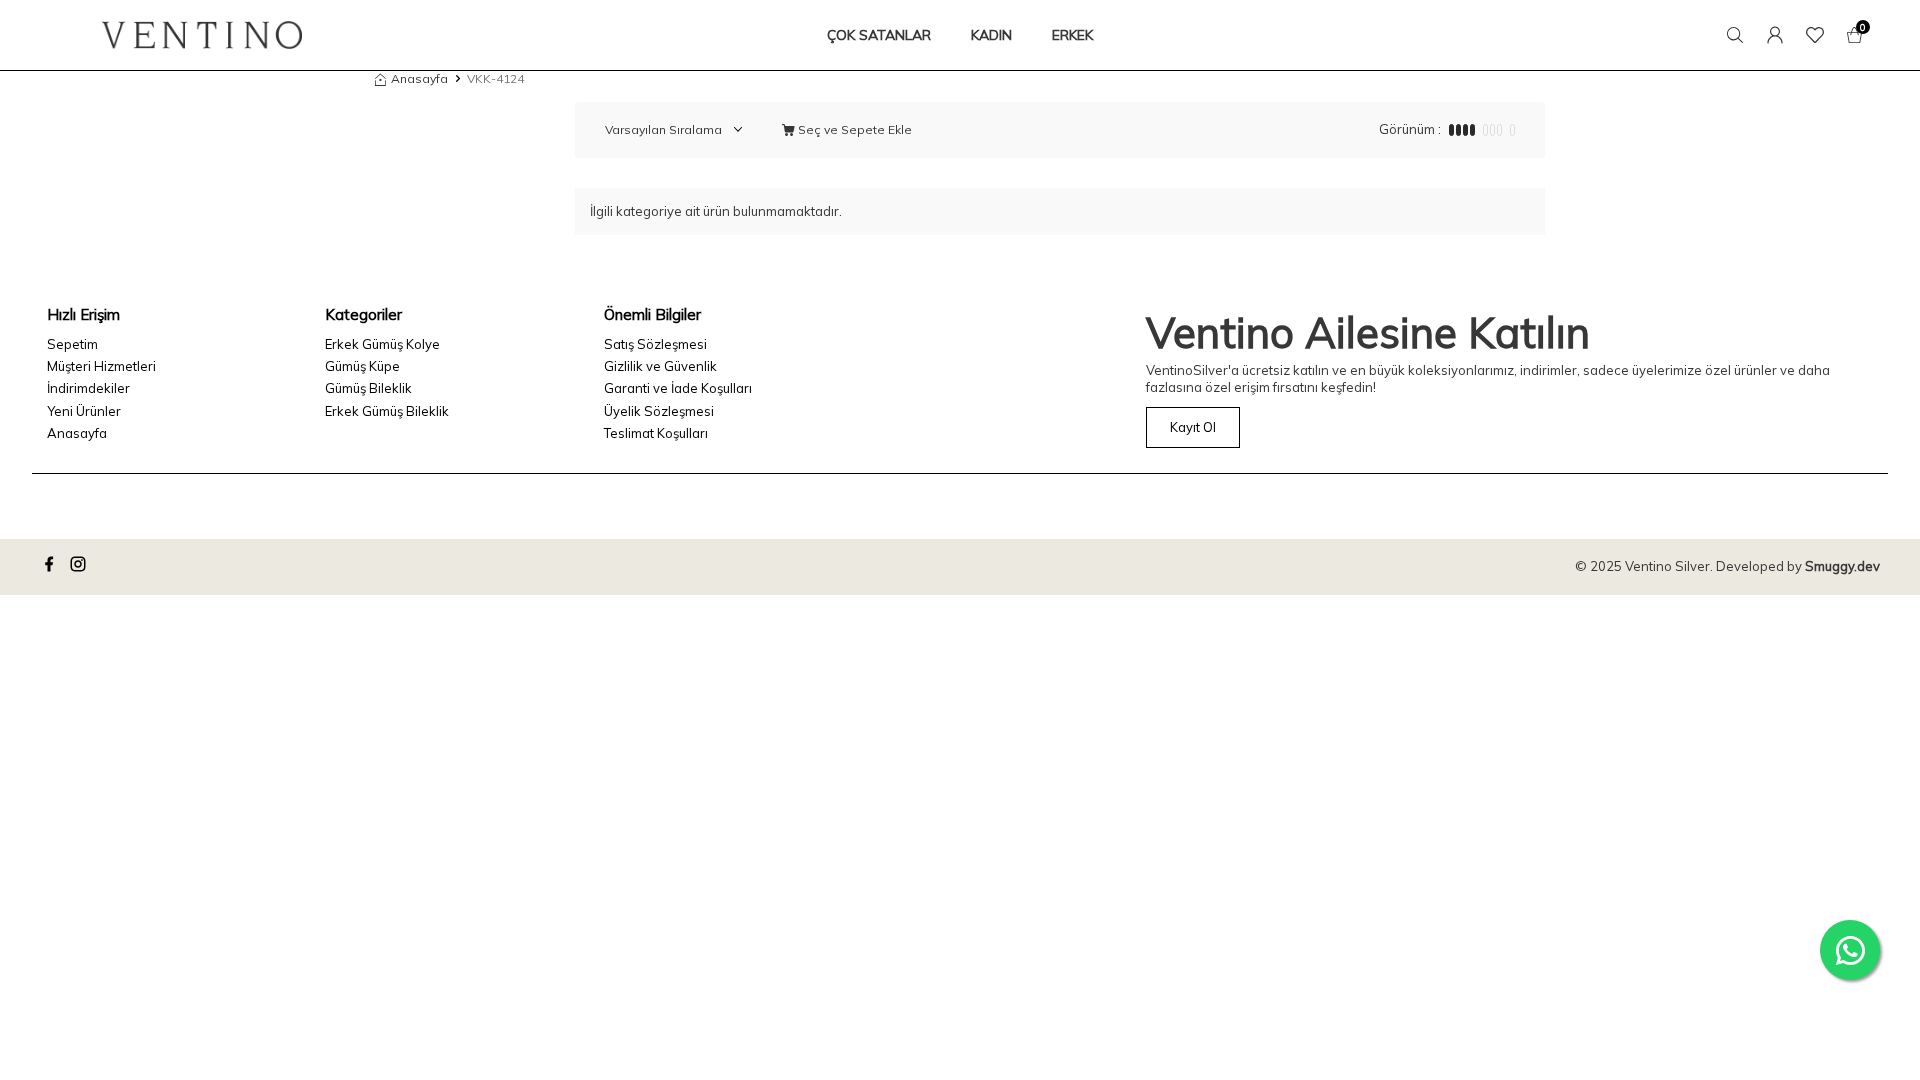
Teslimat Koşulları (656, 433)
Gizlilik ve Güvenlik (660, 366)
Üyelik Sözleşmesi (659, 411)
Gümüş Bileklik (368, 388)
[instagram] (81, 567)
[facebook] (52, 567)
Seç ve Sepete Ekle (853, 129)
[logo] (202, 35)
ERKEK (1072, 35)
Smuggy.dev (1842, 566)
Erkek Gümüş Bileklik (387, 411)
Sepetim (72, 344)
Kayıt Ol (1193, 427)
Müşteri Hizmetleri (101, 366)
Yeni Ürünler (84, 411)
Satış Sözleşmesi (655, 344)
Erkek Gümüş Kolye (382, 344)
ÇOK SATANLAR (879, 35)
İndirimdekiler (88, 388)
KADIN (991, 35)
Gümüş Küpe (362, 366)
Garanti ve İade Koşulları (678, 388)
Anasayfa (419, 78)
